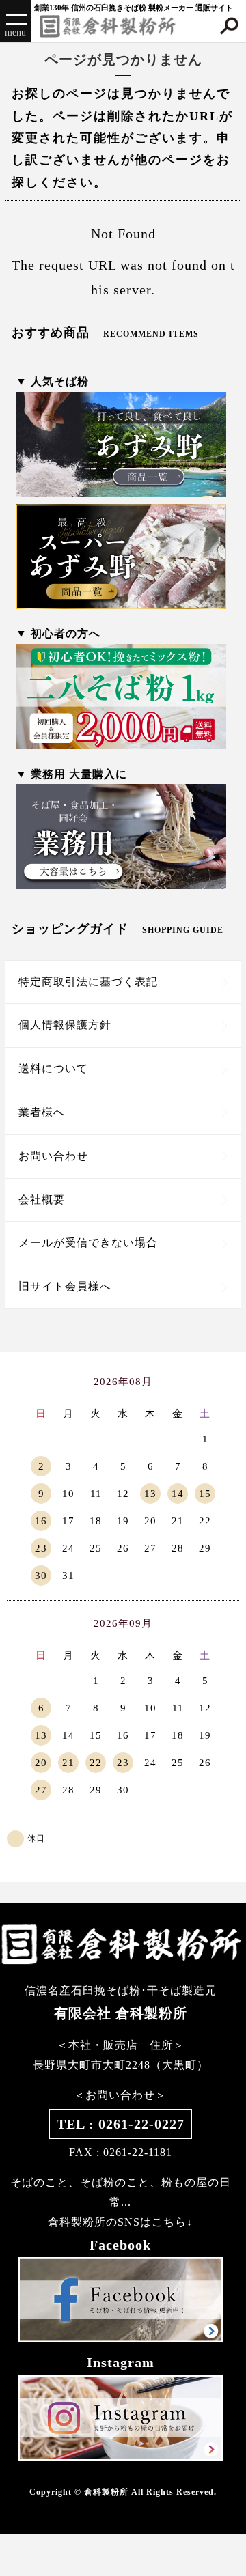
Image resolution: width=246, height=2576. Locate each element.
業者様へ (42, 1112)
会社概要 (42, 1200)
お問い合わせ (53, 1156)
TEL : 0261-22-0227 (121, 2124)
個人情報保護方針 (65, 1025)
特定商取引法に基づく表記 (88, 982)
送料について (53, 1068)
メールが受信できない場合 (88, 1243)
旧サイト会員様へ (65, 1286)
